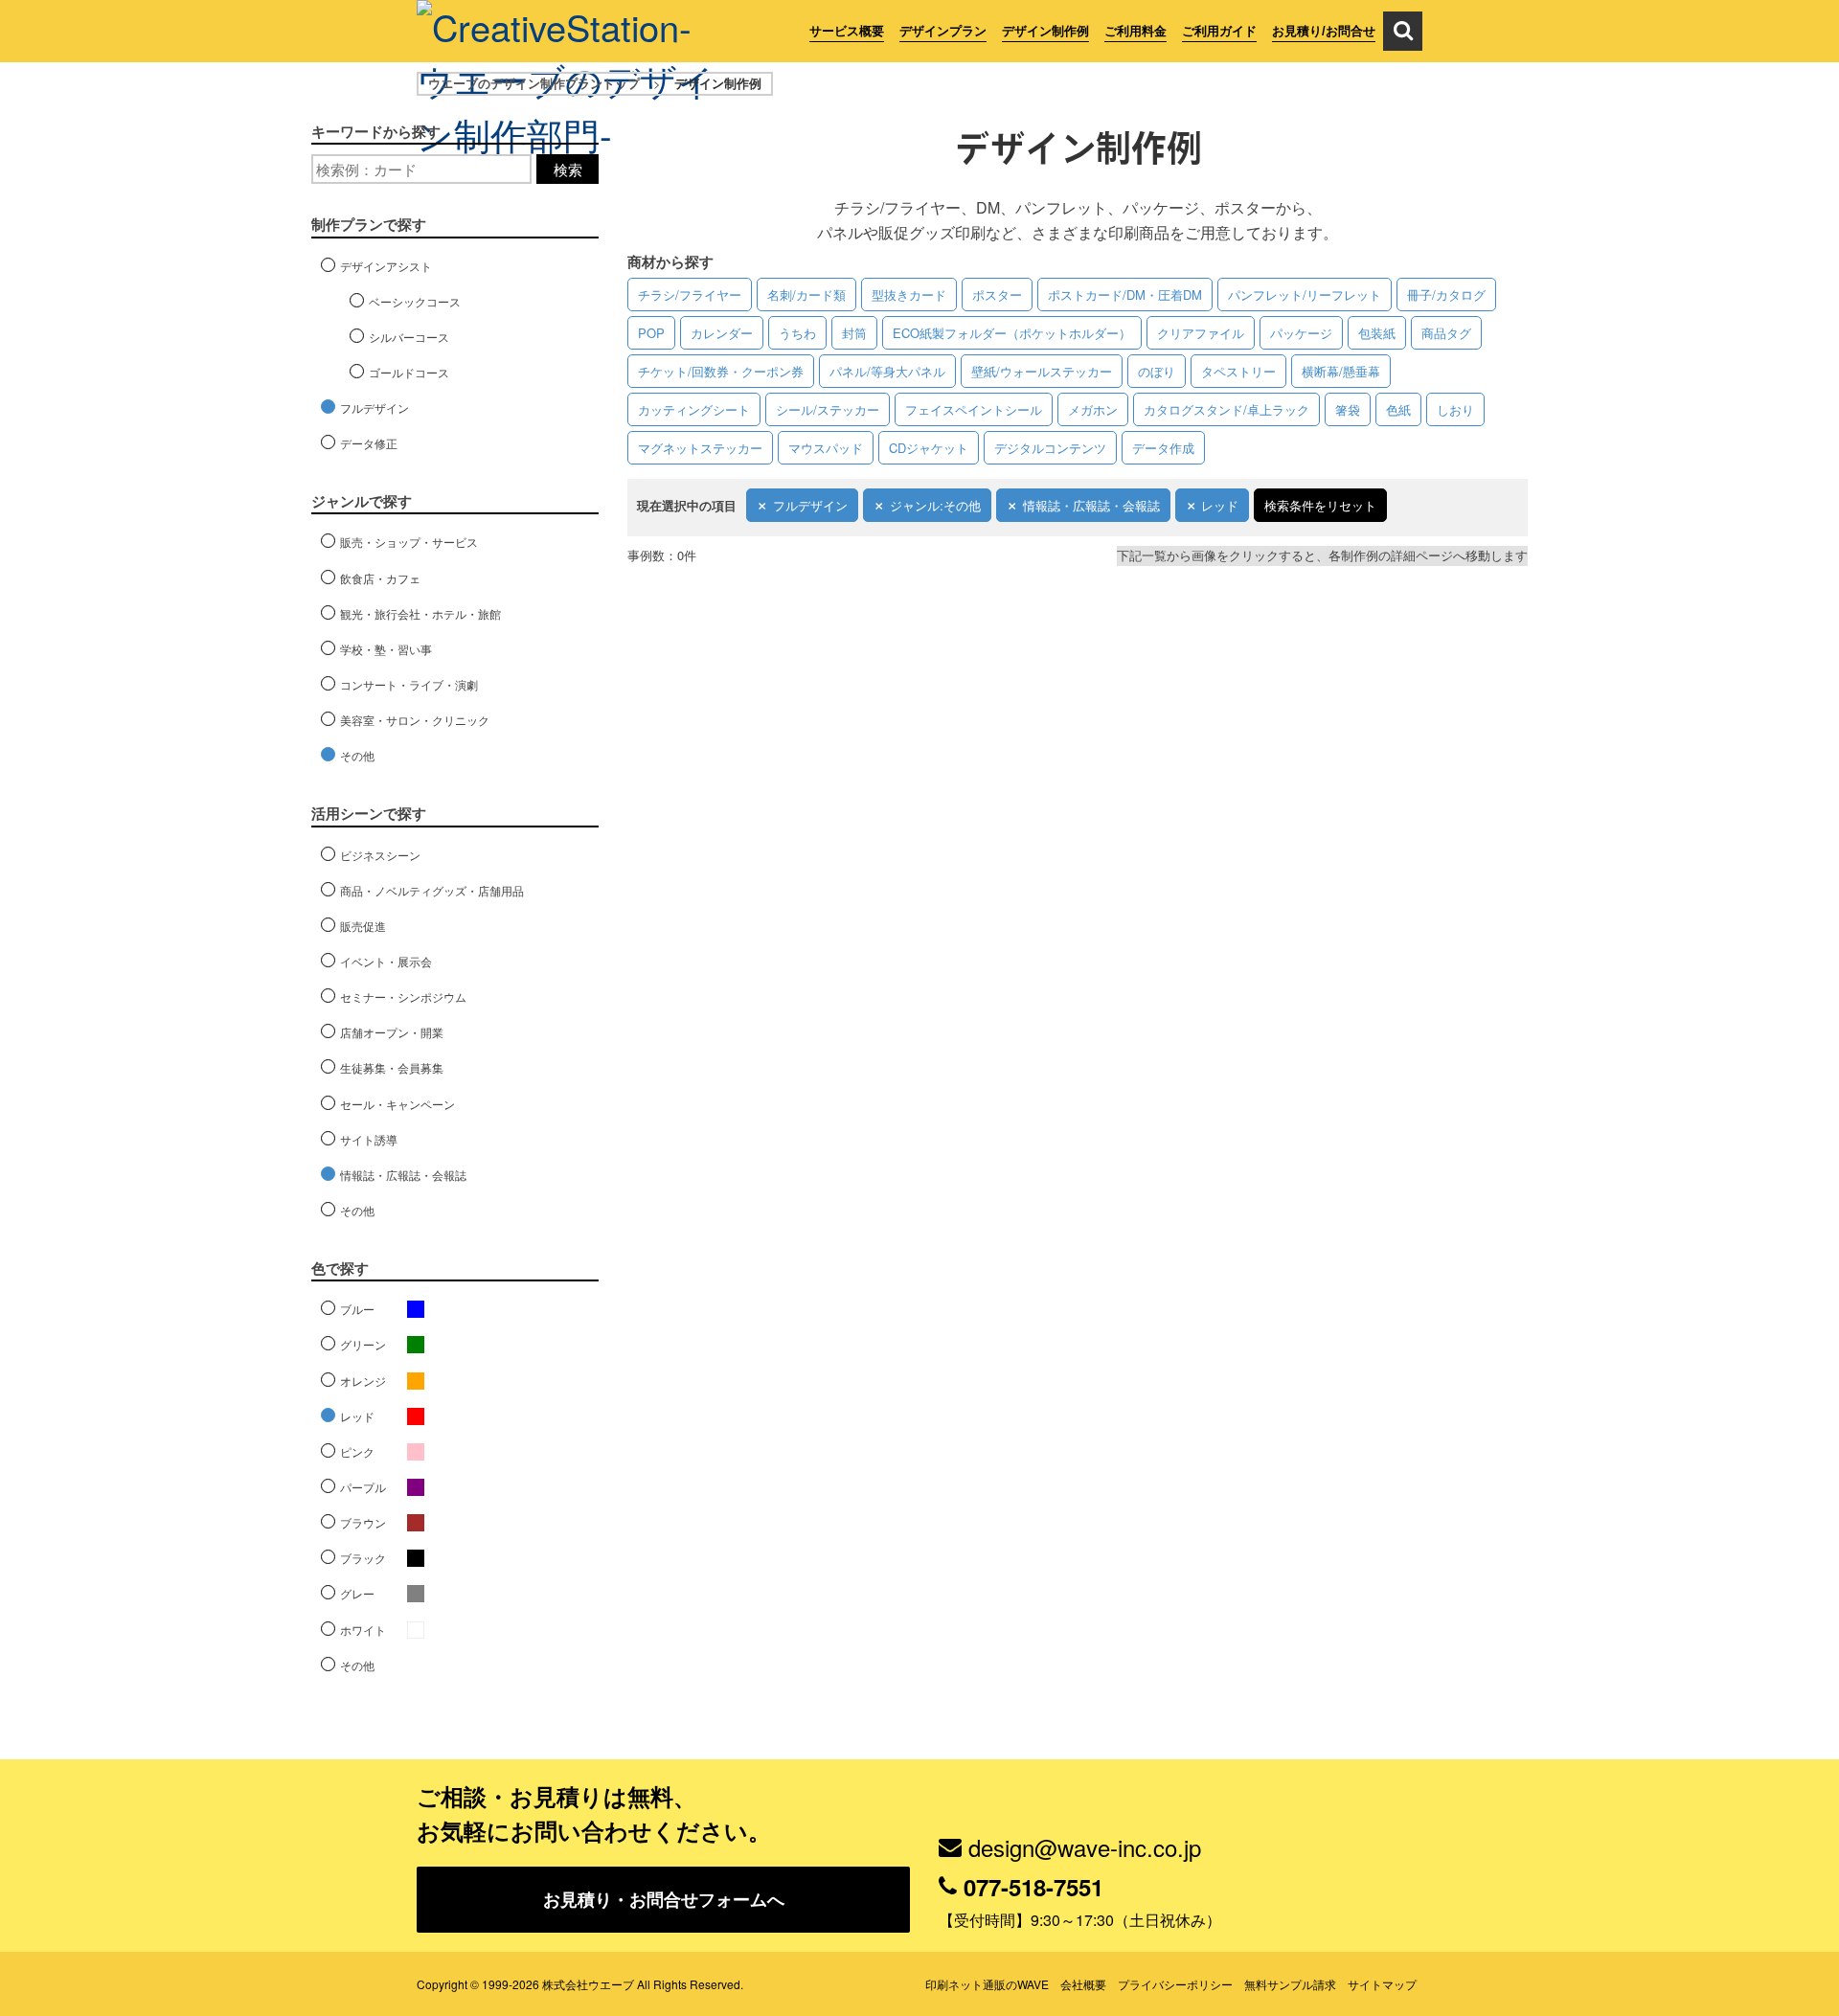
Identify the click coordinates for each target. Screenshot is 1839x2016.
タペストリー (1238, 371)
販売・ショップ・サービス (409, 542)
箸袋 (1348, 409)
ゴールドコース (409, 372)
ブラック (363, 1558)
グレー (357, 1593)
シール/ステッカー (828, 409)
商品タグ (1446, 333)
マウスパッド (826, 448)
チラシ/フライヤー (690, 294)
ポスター (997, 294)
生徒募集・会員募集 (392, 1067)
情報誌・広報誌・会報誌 (1091, 505)
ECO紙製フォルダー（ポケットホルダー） (1012, 333)
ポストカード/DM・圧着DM (1125, 294)
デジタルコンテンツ (1050, 448)
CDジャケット (929, 448)
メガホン (1093, 409)
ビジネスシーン (380, 855)
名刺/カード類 (806, 294)
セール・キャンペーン (397, 1104)
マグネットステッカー (700, 448)
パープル (363, 1487)
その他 (357, 755)
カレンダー (722, 333)
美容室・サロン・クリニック (415, 720)
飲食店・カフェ (380, 578)
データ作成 (1163, 448)
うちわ (797, 333)
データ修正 (369, 443)
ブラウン (363, 1522)
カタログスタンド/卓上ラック (1226, 409)
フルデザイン (810, 505)
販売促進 (363, 926)
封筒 (854, 333)
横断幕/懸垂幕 (1341, 371)
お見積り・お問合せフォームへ (664, 1899)
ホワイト (363, 1630)
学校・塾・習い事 (386, 649)
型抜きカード (909, 294)
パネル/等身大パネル (887, 371)
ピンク (357, 1451)
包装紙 (1377, 333)
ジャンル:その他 (935, 505)
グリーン (363, 1344)
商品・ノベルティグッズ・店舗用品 (432, 890)
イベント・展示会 (386, 961)
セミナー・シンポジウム (403, 997)
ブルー (357, 1309)
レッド (1220, 505)
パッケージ (1301, 333)
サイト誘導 (369, 1139)
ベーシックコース (415, 301)
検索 (568, 169)
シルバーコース (409, 337)
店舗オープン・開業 (392, 1032)
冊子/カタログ (1446, 294)
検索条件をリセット (1320, 505)
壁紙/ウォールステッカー (1042, 371)
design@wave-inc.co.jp (1085, 1847)
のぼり (1157, 371)
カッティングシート (694, 409)
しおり (1455, 409)
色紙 (1398, 409)
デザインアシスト (386, 266)
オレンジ (363, 1381)
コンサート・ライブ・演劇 (409, 684)
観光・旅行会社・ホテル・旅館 (420, 613)
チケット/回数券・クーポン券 (721, 371)
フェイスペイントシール (974, 409)
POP (651, 333)
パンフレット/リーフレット (1305, 294)
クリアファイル (1201, 333)
